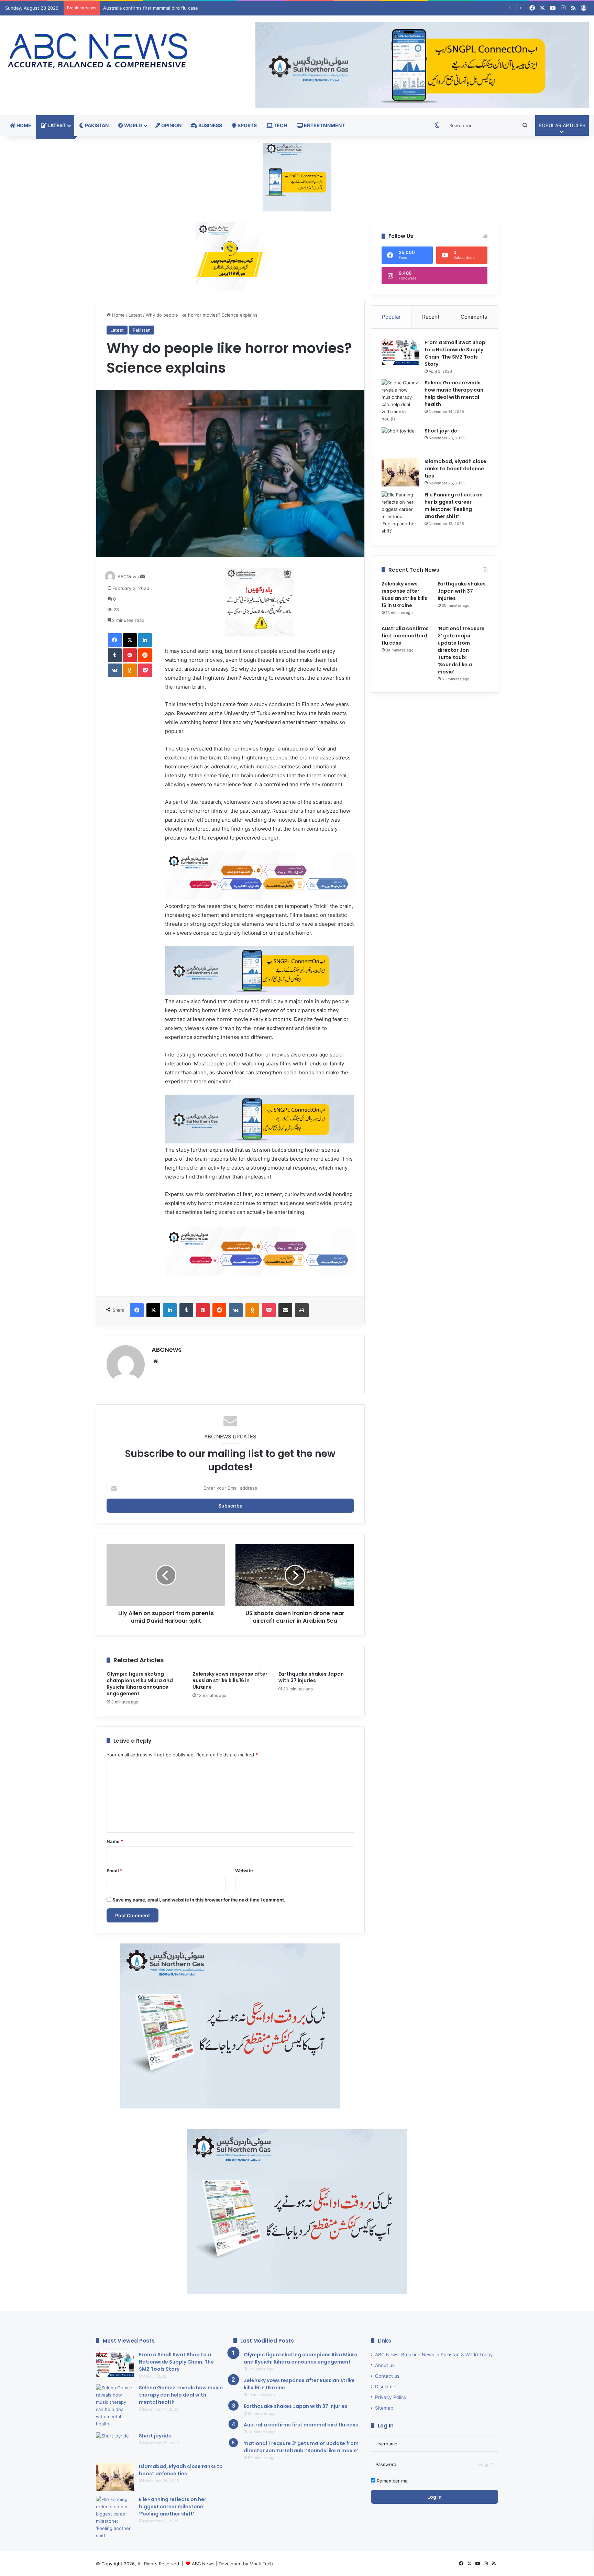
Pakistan (96, 125)
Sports (247, 125)
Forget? (486, 2464)
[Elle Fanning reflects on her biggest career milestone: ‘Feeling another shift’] (400, 513)
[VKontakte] (115, 670)
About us (385, 2365)
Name (115, 1841)
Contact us (387, 2376)
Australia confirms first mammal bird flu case (405, 636)
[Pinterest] (130, 655)
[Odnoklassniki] (130, 670)
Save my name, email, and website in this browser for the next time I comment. (199, 1900)
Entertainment (324, 125)
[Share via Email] (285, 1310)
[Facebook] (115, 640)
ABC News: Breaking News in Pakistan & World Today (434, 2355)
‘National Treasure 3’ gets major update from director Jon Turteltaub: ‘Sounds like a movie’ (200, 8)
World (133, 125)
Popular (391, 317)
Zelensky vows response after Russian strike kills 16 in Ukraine (230, 1680)
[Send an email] (142, 577)
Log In (434, 2497)
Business (210, 125)
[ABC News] (99, 52)
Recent (431, 317)
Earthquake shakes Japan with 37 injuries (311, 1677)
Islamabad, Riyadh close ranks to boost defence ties (455, 469)
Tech (280, 125)
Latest (56, 125)
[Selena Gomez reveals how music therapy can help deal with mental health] (400, 401)
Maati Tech (261, 2564)
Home (23, 125)
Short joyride (441, 431)
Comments (474, 317)
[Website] (156, 1361)
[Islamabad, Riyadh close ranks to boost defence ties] (400, 472)
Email (114, 1871)
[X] (130, 640)
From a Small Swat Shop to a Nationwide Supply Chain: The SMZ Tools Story (455, 353)
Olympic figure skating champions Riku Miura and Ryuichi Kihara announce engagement (140, 1684)
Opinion (171, 125)
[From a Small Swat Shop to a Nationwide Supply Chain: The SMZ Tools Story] (400, 352)
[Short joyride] (400, 440)
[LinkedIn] (145, 640)
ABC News (203, 2564)
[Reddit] (145, 655)
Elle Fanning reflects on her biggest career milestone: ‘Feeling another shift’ (173, 2507)
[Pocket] (145, 670)
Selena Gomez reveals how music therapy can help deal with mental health (454, 393)
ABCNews (128, 577)
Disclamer (386, 2387)
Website (244, 1871)
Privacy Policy (391, 2397)
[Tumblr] (115, 655)
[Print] (302, 1310)
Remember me (392, 2481)
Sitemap (384, 2408)
